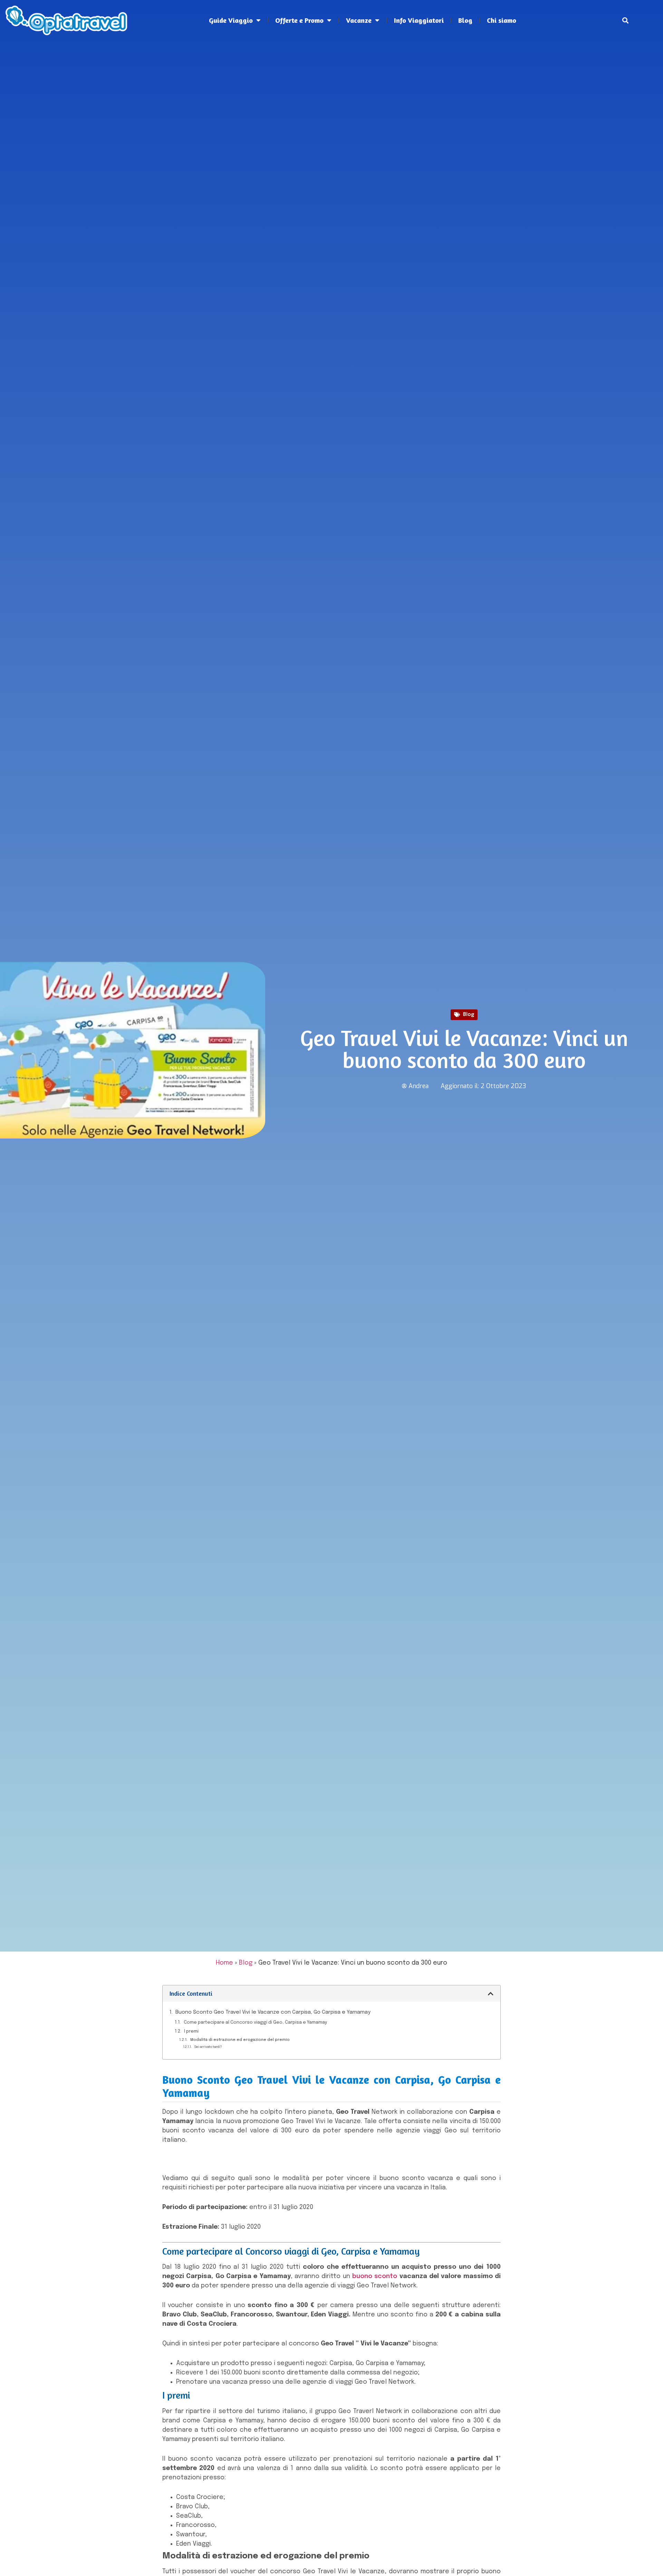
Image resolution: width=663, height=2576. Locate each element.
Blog (465, 20)
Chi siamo (502, 20)
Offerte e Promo (299, 20)
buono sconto (375, 2276)
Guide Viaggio (231, 20)
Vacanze (359, 20)
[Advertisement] (331, 97)
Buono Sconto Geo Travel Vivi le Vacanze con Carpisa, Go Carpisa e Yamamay (273, 2012)
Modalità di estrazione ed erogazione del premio (240, 2040)
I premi (191, 2031)
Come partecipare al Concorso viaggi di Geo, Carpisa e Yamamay (256, 2022)
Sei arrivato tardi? (208, 2047)
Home (224, 1963)
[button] (626, 21)
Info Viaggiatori (419, 20)
